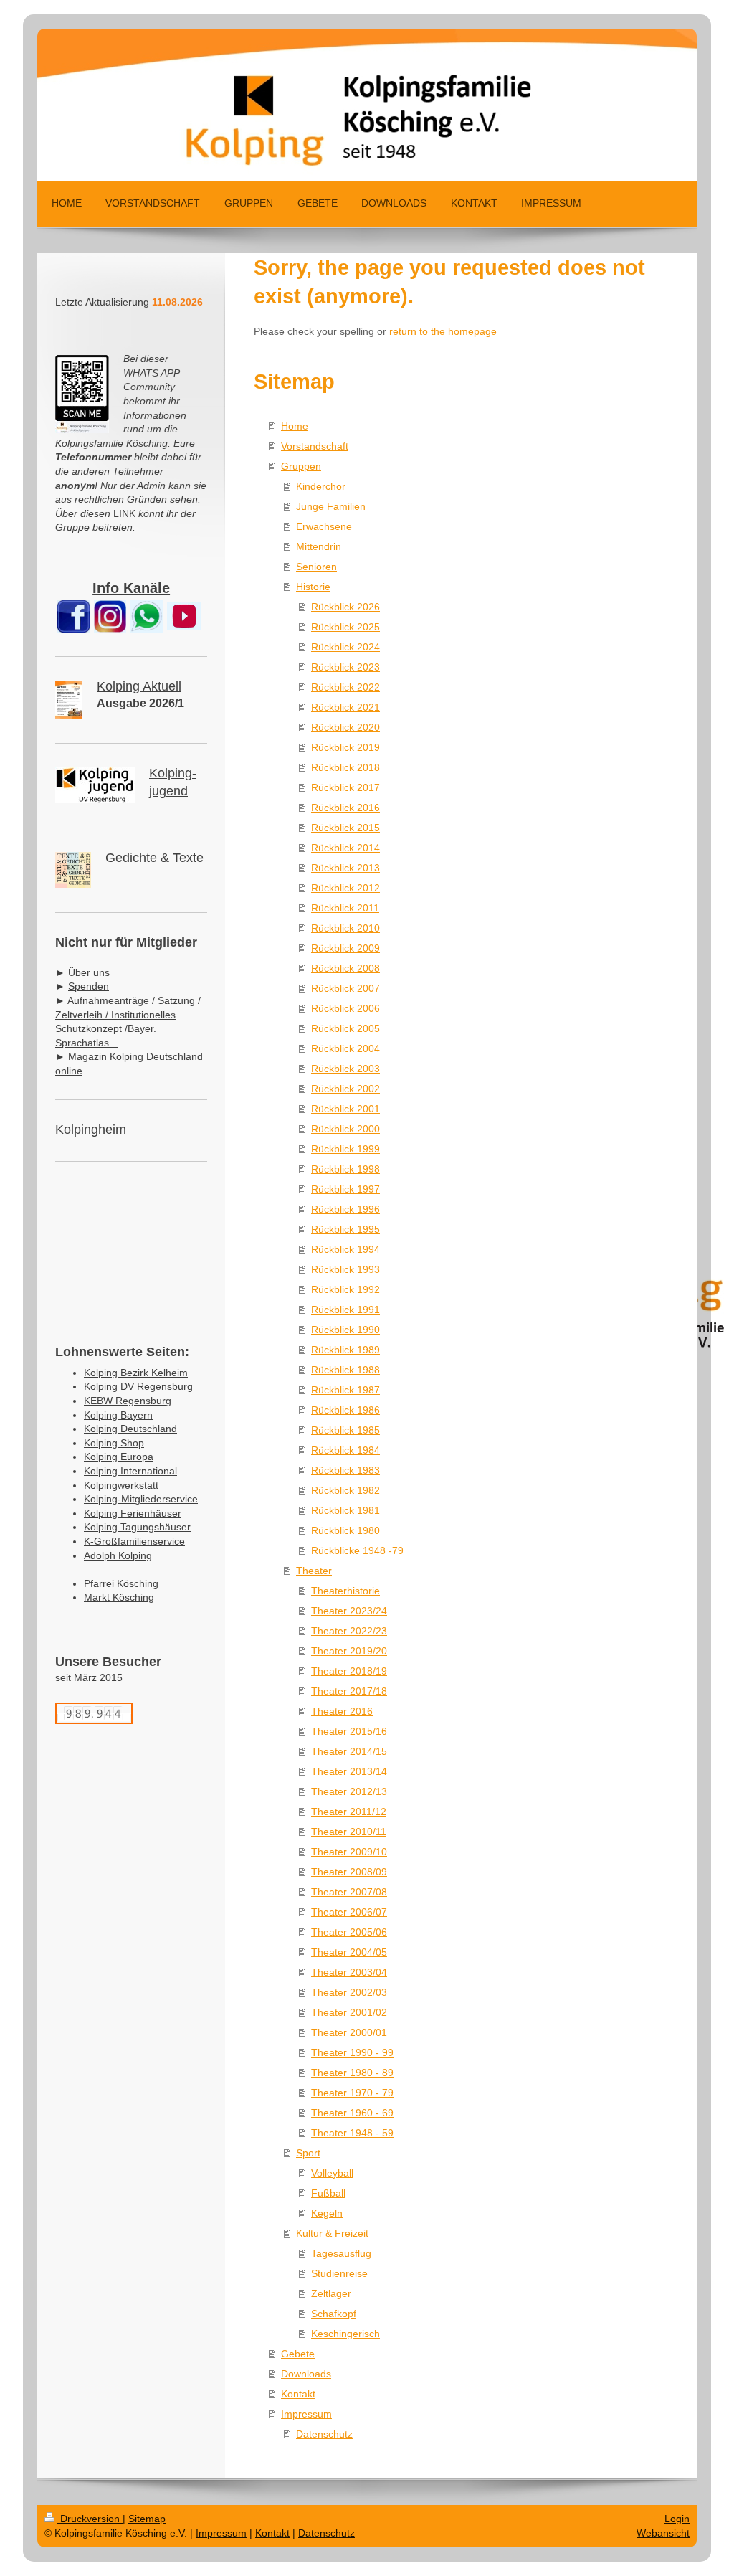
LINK (124, 513)
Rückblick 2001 (345, 1109)
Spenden (89, 986)
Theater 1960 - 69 (352, 2113)
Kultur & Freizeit (332, 2233)
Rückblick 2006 (345, 1008)
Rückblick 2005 (345, 1028)
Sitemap (147, 2519)
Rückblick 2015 (345, 828)
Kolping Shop (114, 1443)
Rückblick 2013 (345, 868)
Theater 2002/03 (349, 1992)
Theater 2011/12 (349, 1812)
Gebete (298, 2354)
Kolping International (130, 1471)
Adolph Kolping (118, 1555)
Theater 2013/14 (349, 1771)
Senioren (316, 567)
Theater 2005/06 (349, 1932)
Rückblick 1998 (345, 1169)
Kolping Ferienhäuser (133, 1513)
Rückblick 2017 (345, 787)
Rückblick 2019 (345, 747)
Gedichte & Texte (154, 858)
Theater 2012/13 (349, 1791)
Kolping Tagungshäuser (137, 1527)
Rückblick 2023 (345, 667)
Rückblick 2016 (345, 808)
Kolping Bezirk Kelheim (136, 1373)
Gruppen (301, 466)
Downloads (306, 2374)
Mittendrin (319, 546)
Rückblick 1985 (345, 1430)
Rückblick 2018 (345, 767)
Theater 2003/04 (349, 1972)
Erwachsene (324, 526)
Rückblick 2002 (345, 1089)
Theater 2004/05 (349, 1952)
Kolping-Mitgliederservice (141, 1499)
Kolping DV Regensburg (138, 1386)
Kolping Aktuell (139, 686)
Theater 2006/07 (349, 1912)
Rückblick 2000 (345, 1129)
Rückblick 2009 (345, 948)
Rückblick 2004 (345, 1048)
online (69, 1071)
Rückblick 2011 (345, 908)
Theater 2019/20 (349, 1651)
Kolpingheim (91, 1130)
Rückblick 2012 (345, 888)
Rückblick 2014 (345, 848)
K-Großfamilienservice (134, 1541)
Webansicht (663, 2533)
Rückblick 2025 (345, 627)
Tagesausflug (341, 2253)
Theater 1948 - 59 (352, 2133)
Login (677, 2519)
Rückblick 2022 (345, 687)
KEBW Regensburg (128, 1401)
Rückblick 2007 (345, 988)
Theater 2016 (342, 1711)
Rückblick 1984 (345, 1450)
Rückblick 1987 (345, 1390)
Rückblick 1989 (345, 1350)
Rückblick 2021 (345, 707)
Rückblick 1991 (345, 1310)
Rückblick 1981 (345, 1510)
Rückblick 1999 (345, 1149)
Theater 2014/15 (349, 1751)
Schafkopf (334, 2314)
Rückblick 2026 (345, 607)
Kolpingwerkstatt (121, 1485)
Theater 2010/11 (349, 1832)
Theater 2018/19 (349, 1671)
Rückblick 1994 (345, 1249)
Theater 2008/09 (349, 1872)
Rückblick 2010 (345, 928)
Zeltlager (331, 2293)
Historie (313, 587)
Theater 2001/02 (349, 2012)
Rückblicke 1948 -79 (357, 1550)
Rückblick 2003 (345, 1069)
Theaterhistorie (345, 1591)
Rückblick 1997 (345, 1189)
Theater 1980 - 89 (352, 2073)
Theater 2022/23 (349, 1631)
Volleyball (332, 2173)
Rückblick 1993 (345, 1269)
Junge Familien (331, 506)
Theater (314, 1571)
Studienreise (339, 2273)
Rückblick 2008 (345, 968)
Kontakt (298, 2394)
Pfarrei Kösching (121, 1583)
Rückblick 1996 (345, 1209)
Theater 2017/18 (349, 1691)
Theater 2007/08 (349, 1892)
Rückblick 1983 (345, 1470)
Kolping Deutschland (130, 1429)
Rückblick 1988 (345, 1370)
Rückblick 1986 (345, 1410)
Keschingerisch (345, 2334)
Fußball (328, 2193)
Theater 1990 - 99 (352, 2052)
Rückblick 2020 (345, 727)
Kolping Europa (119, 1457)
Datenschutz (324, 2434)
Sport (308, 2153)
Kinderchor (321, 486)
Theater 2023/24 (349, 1611)
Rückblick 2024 (345, 647)
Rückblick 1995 (345, 1229)
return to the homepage (443, 331)
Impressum (306, 2414)
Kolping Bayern (118, 1415)
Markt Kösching (119, 1597)
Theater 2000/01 (349, 2032)
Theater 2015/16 (349, 1731)
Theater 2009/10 (349, 1852)
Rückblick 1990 (345, 1330)
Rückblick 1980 (345, 1530)
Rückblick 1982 (345, 1490)
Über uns (89, 972)
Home (295, 426)
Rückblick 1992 (345, 1289)
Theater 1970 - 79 (352, 2093)
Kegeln (327, 2213)
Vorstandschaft (315, 446)
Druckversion (90, 2519)
